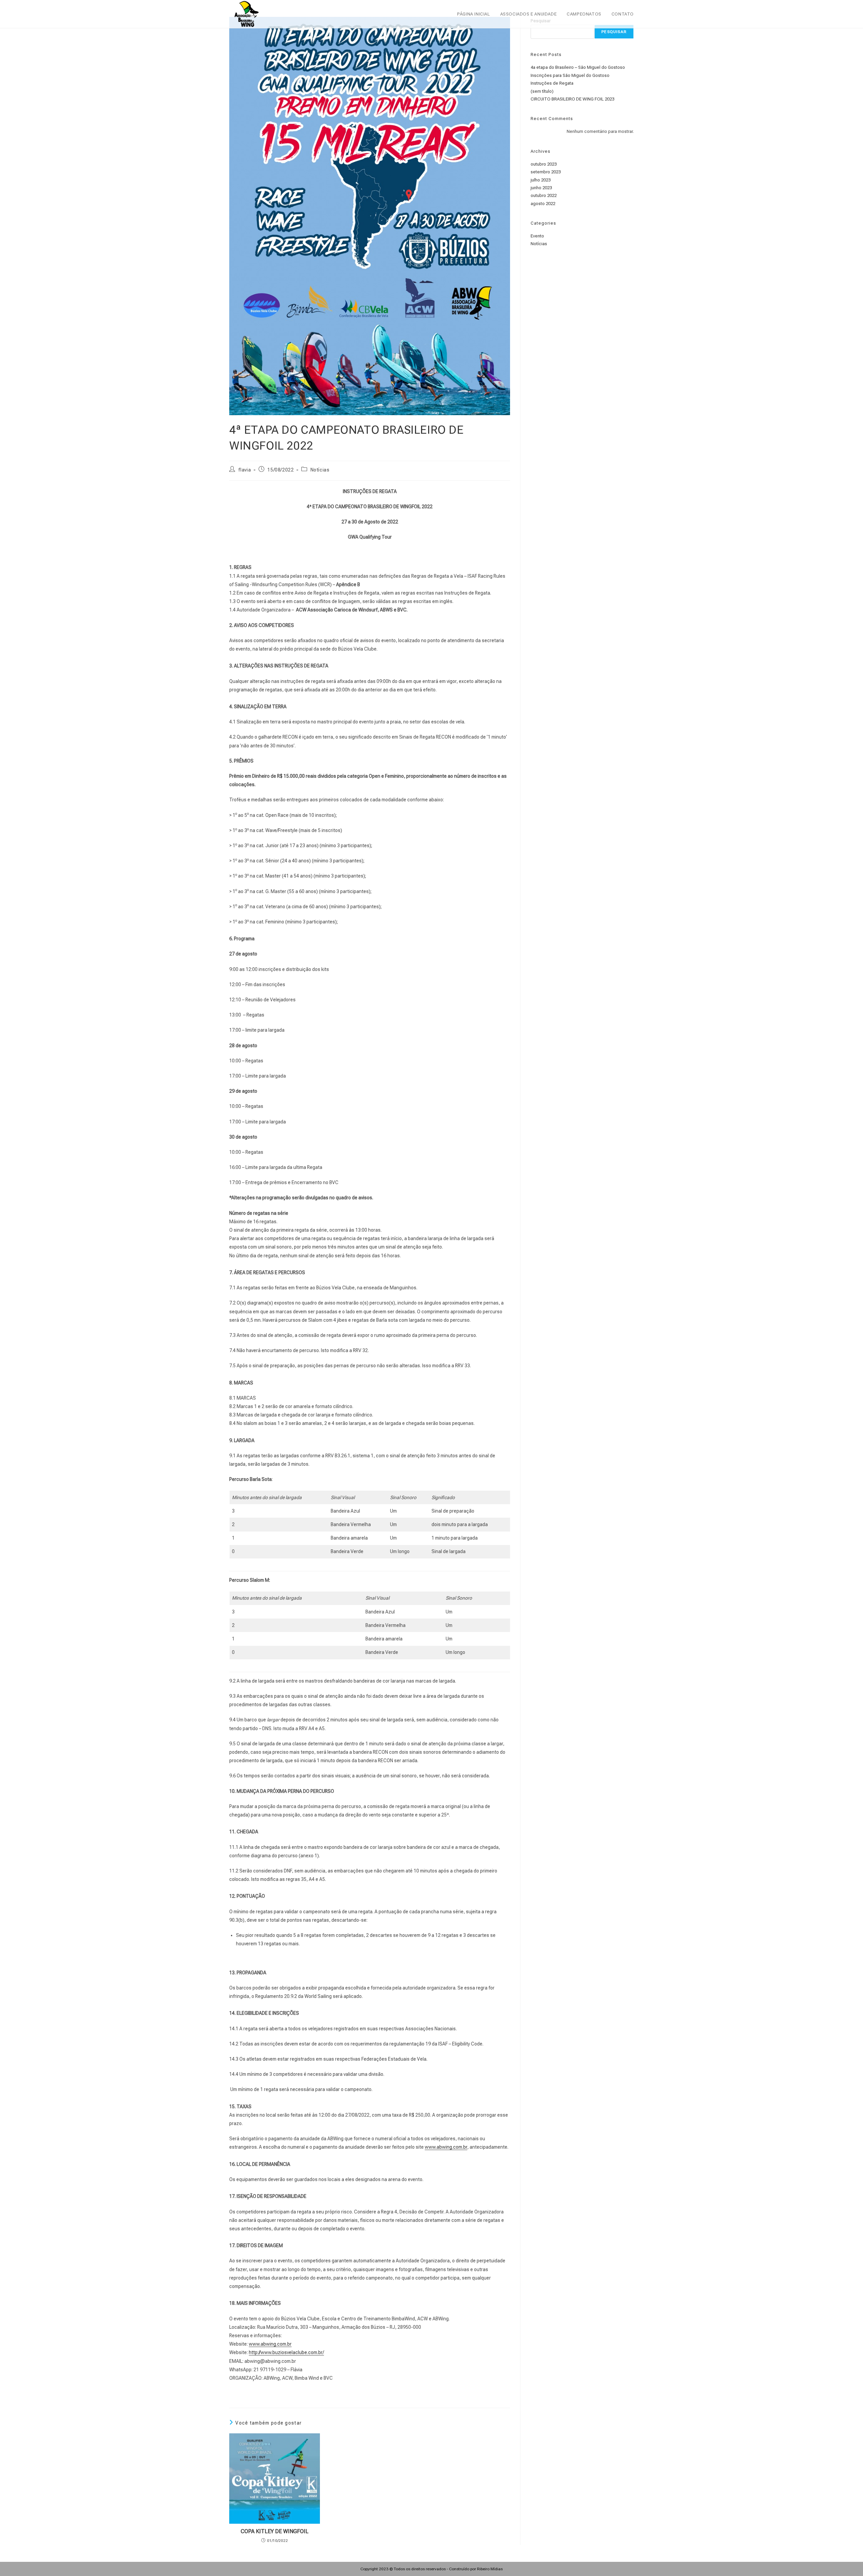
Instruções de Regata (552, 83)
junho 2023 (541, 188)
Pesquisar (614, 32)
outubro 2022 (544, 195)
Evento (537, 236)
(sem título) (542, 91)
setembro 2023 (546, 172)
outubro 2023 (544, 164)
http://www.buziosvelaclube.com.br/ (286, 2352)
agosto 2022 (543, 204)
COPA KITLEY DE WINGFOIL (275, 2531)
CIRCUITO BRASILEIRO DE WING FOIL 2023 (572, 99)
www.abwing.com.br (446, 2147)
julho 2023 (541, 180)
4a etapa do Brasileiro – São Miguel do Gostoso (578, 67)
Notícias (320, 470)
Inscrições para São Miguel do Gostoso (570, 75)
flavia (245, 470)
